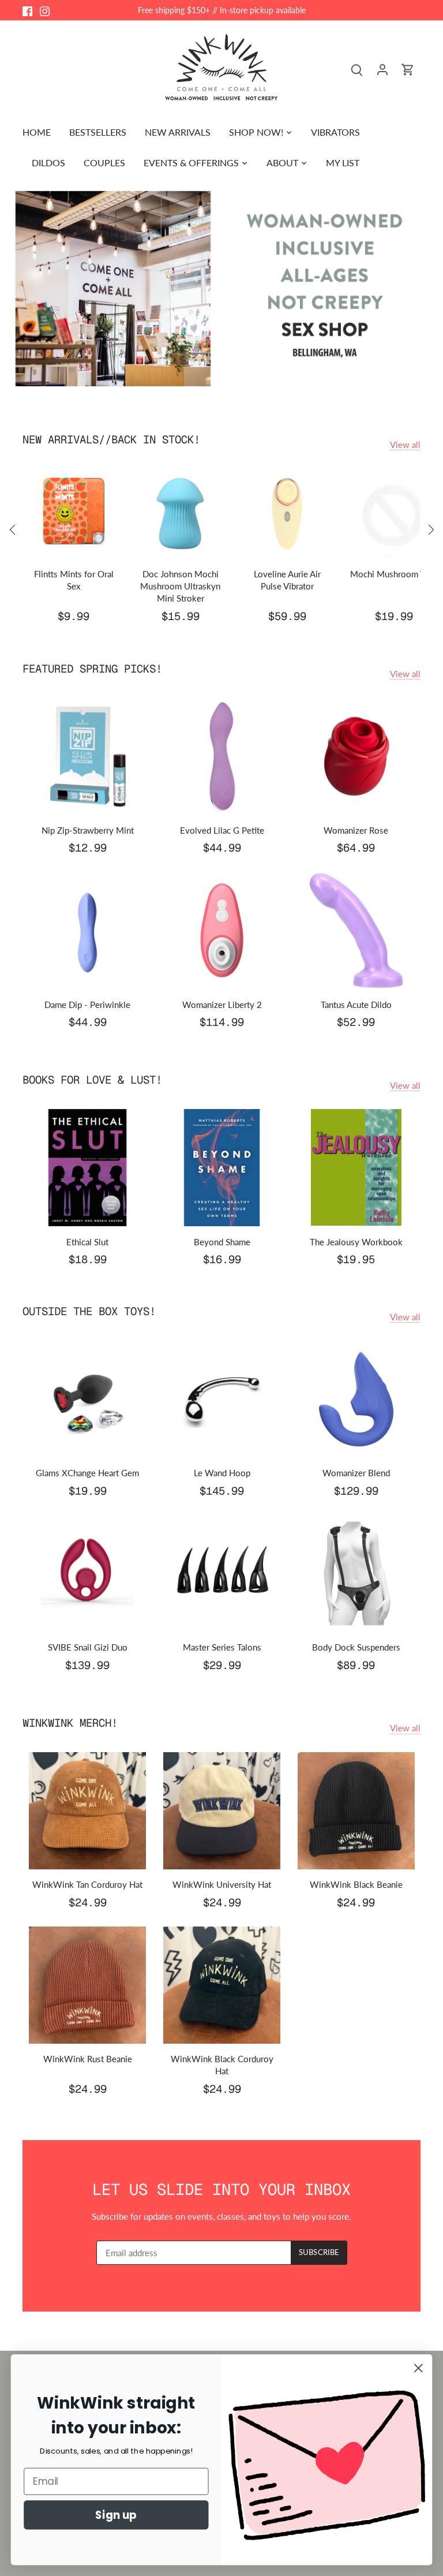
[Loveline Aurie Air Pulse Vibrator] (287, 514)
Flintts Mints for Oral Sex (74, 580)
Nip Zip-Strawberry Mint (88, 830)
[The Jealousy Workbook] (356, 1168)
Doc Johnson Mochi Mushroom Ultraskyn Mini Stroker (180, 586)
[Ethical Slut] (87, 1168)
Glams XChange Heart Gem (87, 1473)
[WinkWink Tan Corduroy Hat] (87, 1811)
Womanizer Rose (356, 830)
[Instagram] (45, 10)
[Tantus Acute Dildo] (356, 930)
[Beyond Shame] (222, 1168)
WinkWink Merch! (70, 1723)
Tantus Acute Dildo (356, 1005)
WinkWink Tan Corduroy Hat (87, 1884)
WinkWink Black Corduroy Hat (222, 2065)
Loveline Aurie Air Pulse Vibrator (287, 580)
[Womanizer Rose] (356, 756)
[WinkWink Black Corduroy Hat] (222, 1985)
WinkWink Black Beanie (356, 1884)
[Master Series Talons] (222, 1573)
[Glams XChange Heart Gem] (87, 1399)
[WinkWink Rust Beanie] (87, 1985)
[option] (221, 289)
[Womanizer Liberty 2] (222, 930)
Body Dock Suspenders (356, 1647)
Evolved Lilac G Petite (222, 830)
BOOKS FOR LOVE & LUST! (92, 1080)
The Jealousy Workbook (356, 1242)
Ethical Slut (87, 1242)
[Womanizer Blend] (356, 1399)
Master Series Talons (222, 1647)
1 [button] (216, 382)
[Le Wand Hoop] (222, 1399)
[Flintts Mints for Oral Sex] (74, 514)
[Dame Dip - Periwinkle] (87, 930)
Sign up (116, 2515)
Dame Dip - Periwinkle (87, 1005)
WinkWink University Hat (222, 1884)
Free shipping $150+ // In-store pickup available (222, 10)
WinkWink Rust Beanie (88, 2059)
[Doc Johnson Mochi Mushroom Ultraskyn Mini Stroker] (180, 514)
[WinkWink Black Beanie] (356, 1811)
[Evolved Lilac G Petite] (222, 756)
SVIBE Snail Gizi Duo (88, 1647)
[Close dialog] (418, 2368)
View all (405, 445)
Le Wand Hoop (222, 1473)
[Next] (430, 529)
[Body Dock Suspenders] (356, 1573)
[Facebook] (27, 10)
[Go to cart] (408, 69)
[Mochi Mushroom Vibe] (394, 514)
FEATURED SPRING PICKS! (92, 669)
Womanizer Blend (356, 1473)
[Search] (357, 69)
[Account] (382, 69)
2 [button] (227, 382)
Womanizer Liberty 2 (222, 1005)
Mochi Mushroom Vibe (394, 574)
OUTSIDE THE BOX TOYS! (89, 1311)
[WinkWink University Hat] (222, 1811)
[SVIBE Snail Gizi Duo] (87, 1573)
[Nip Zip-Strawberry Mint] (87, 756)
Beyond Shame (222, 1242)
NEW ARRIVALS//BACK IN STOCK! (111, 440)
